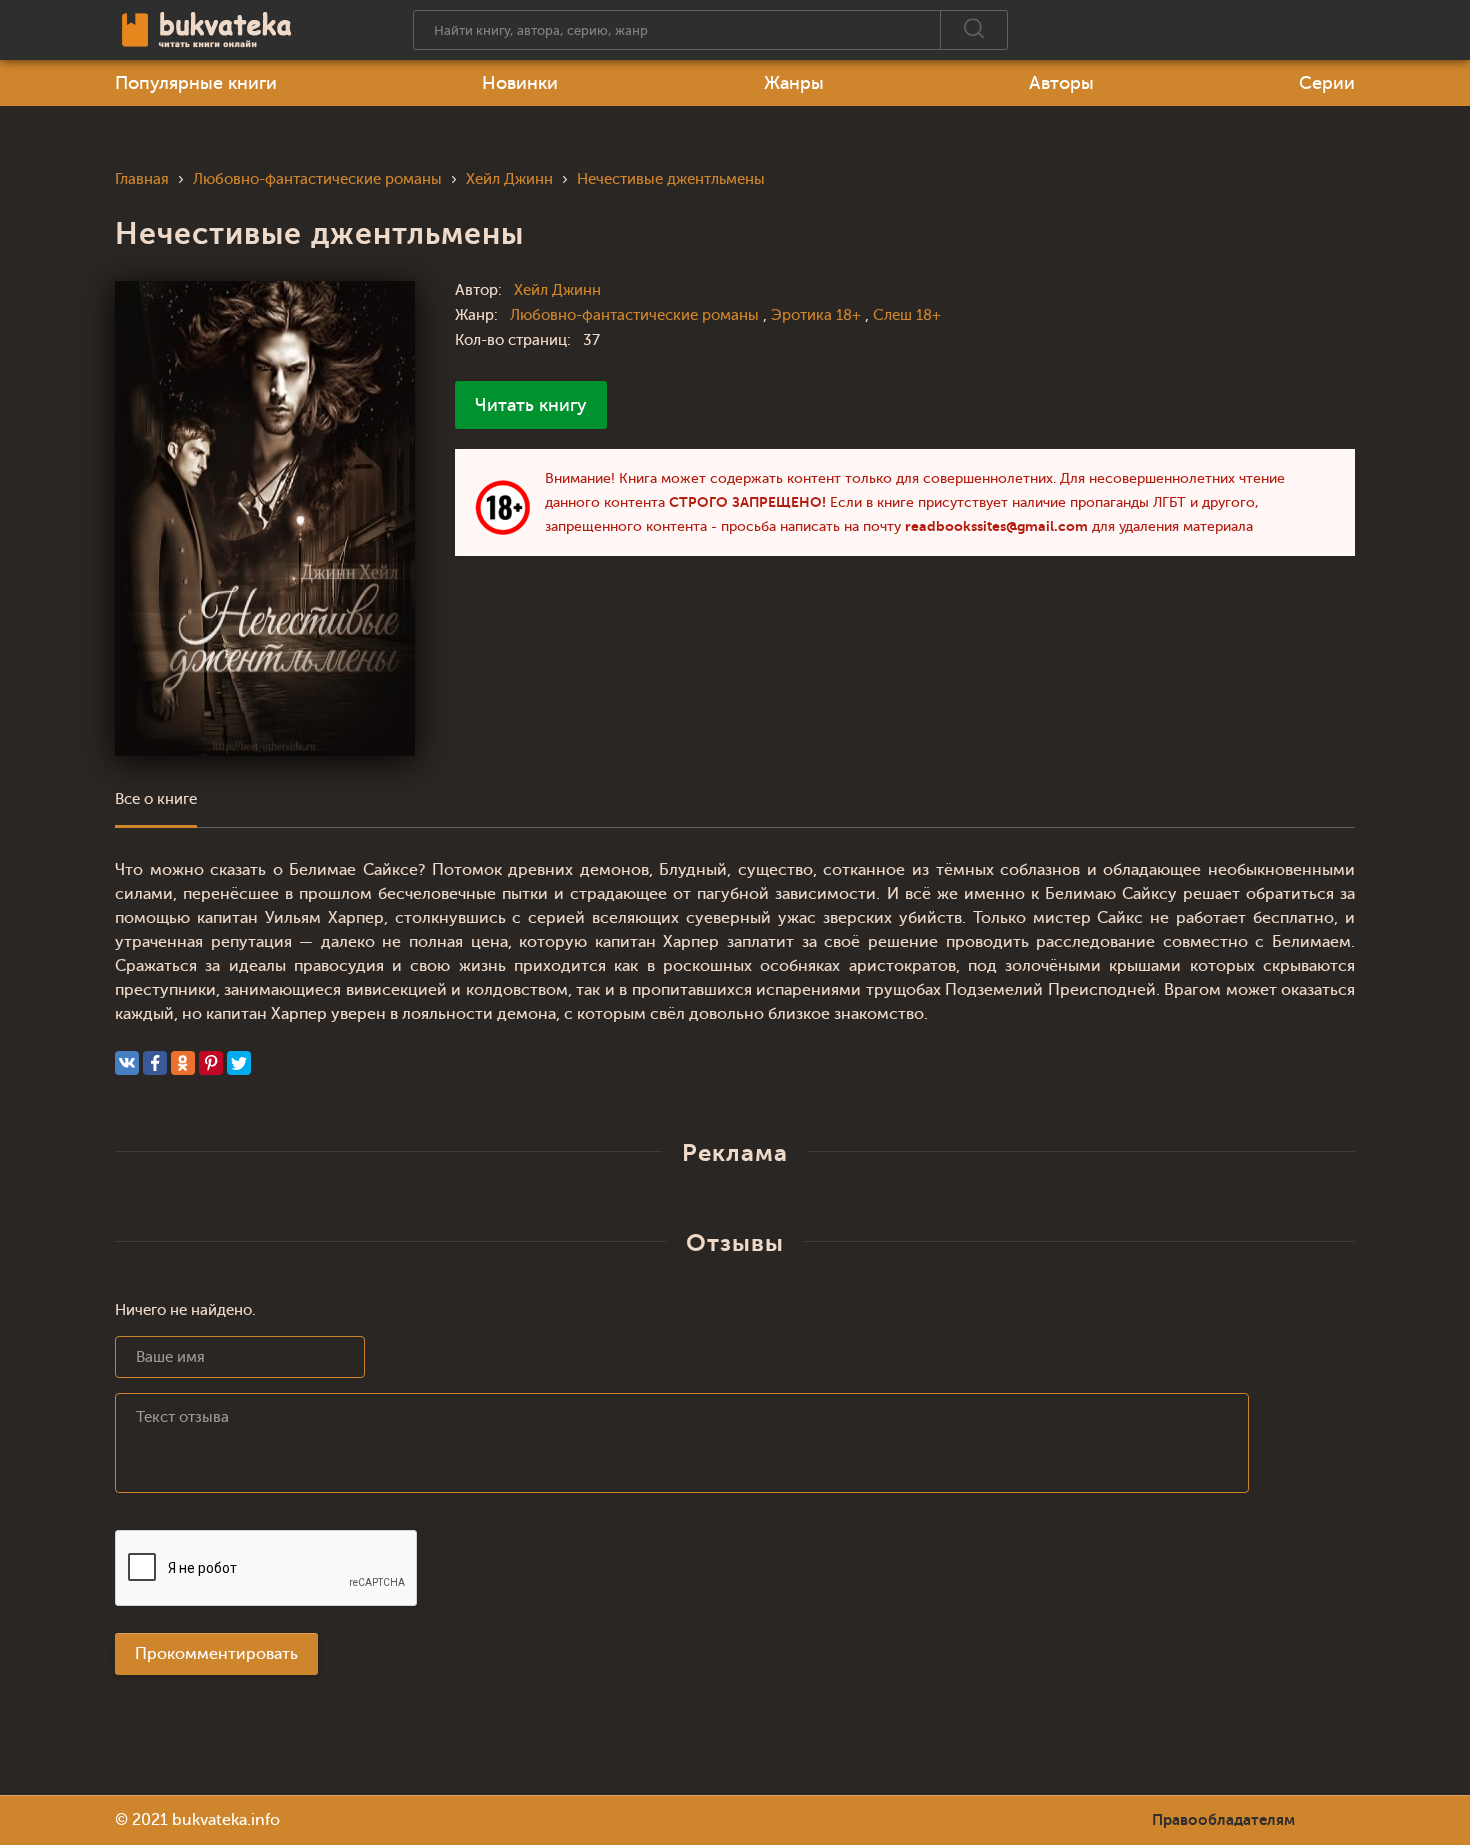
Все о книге (156, 799)
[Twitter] (239, 1063)
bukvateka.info (226, 1820)
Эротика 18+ (818, 315)
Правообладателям (1223, 1820)
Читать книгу (531, 405)
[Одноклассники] (183, 1063)
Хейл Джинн (557, 290)
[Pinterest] (211, 1063)
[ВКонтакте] (127, 1063)
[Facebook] (155, 1063)
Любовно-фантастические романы (636, 315)
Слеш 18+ (907, 315)
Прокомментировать (216, 1654)
